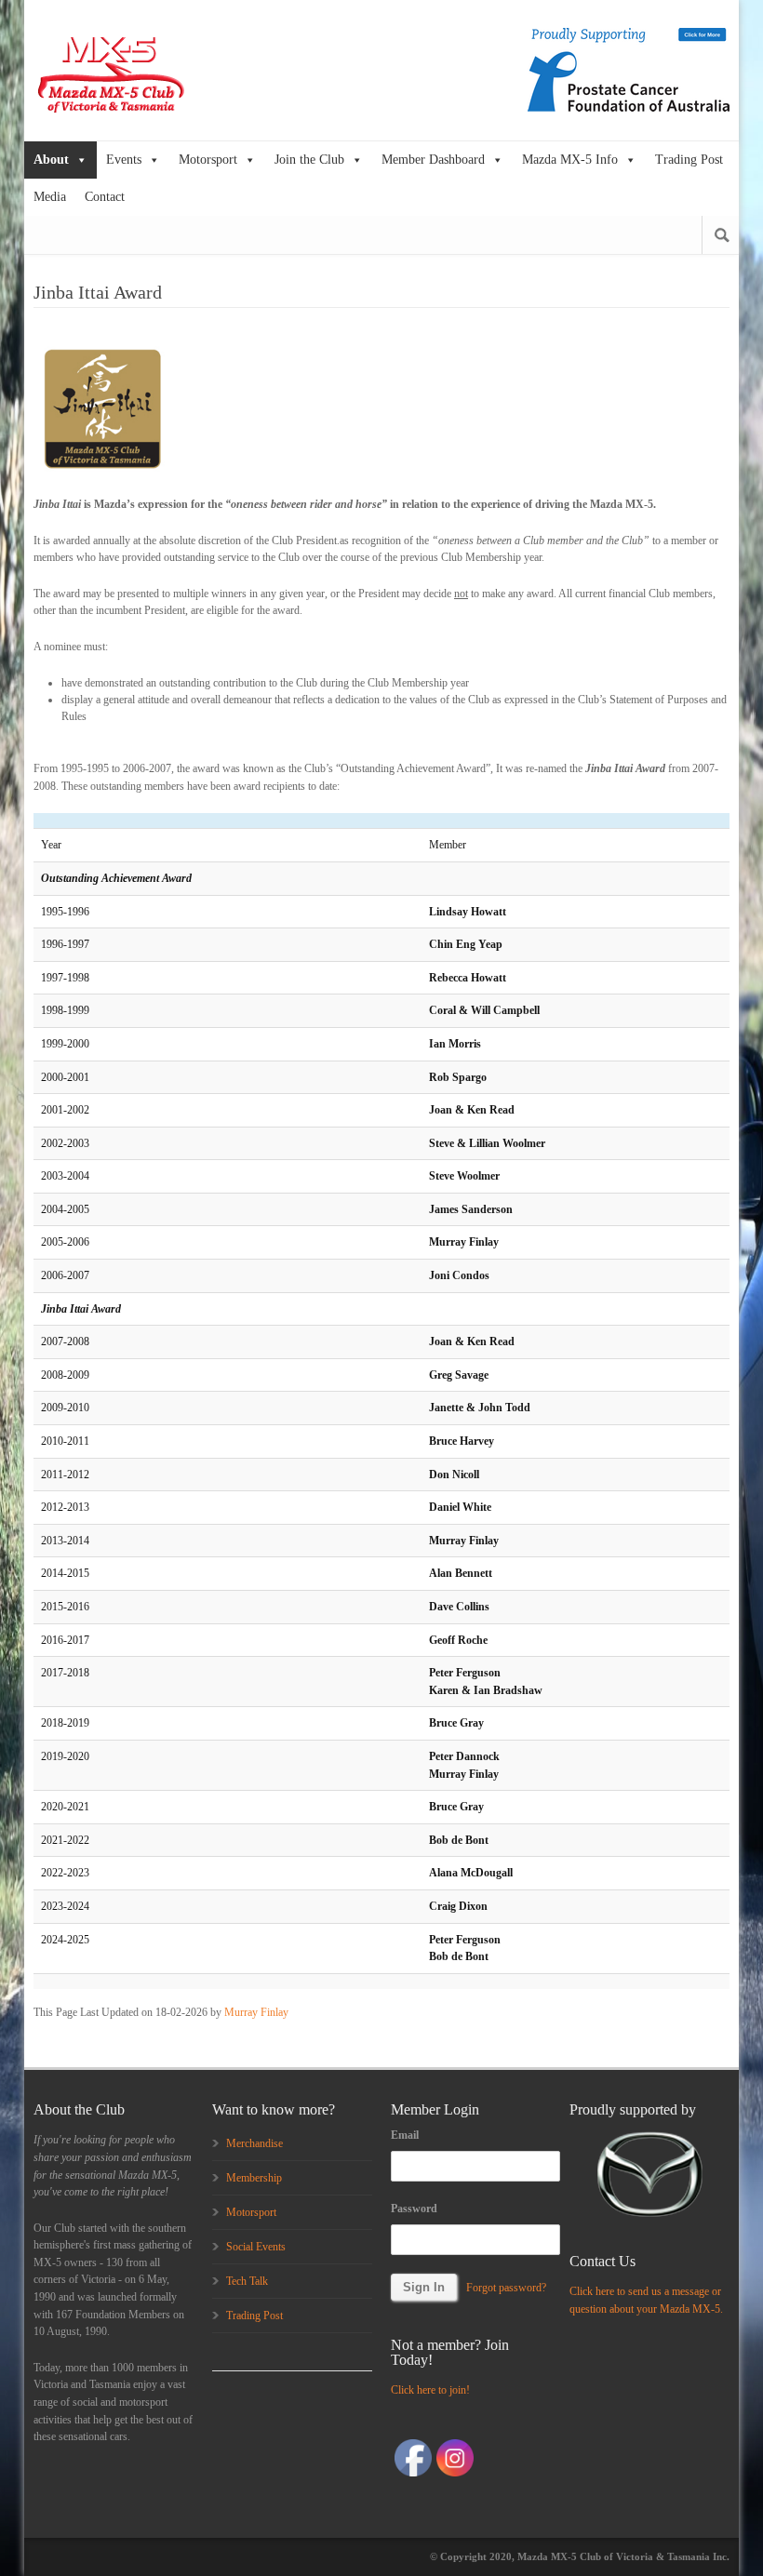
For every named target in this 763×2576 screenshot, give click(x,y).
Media (50, 197)
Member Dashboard (433, 160)
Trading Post (689, 160)
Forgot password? (506, 2288)
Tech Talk (247, 2281)
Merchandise (254, 2143)
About (51, 160)
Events (124, 160)
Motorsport (208, 160)
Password (414, 2209)
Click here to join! (430, 2390)
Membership (254, 2178)
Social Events (256, 2247)
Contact (105, 197)
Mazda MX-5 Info (570, 160)
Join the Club (309, 160)
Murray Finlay (256, 2012)
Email (405, 2135)
